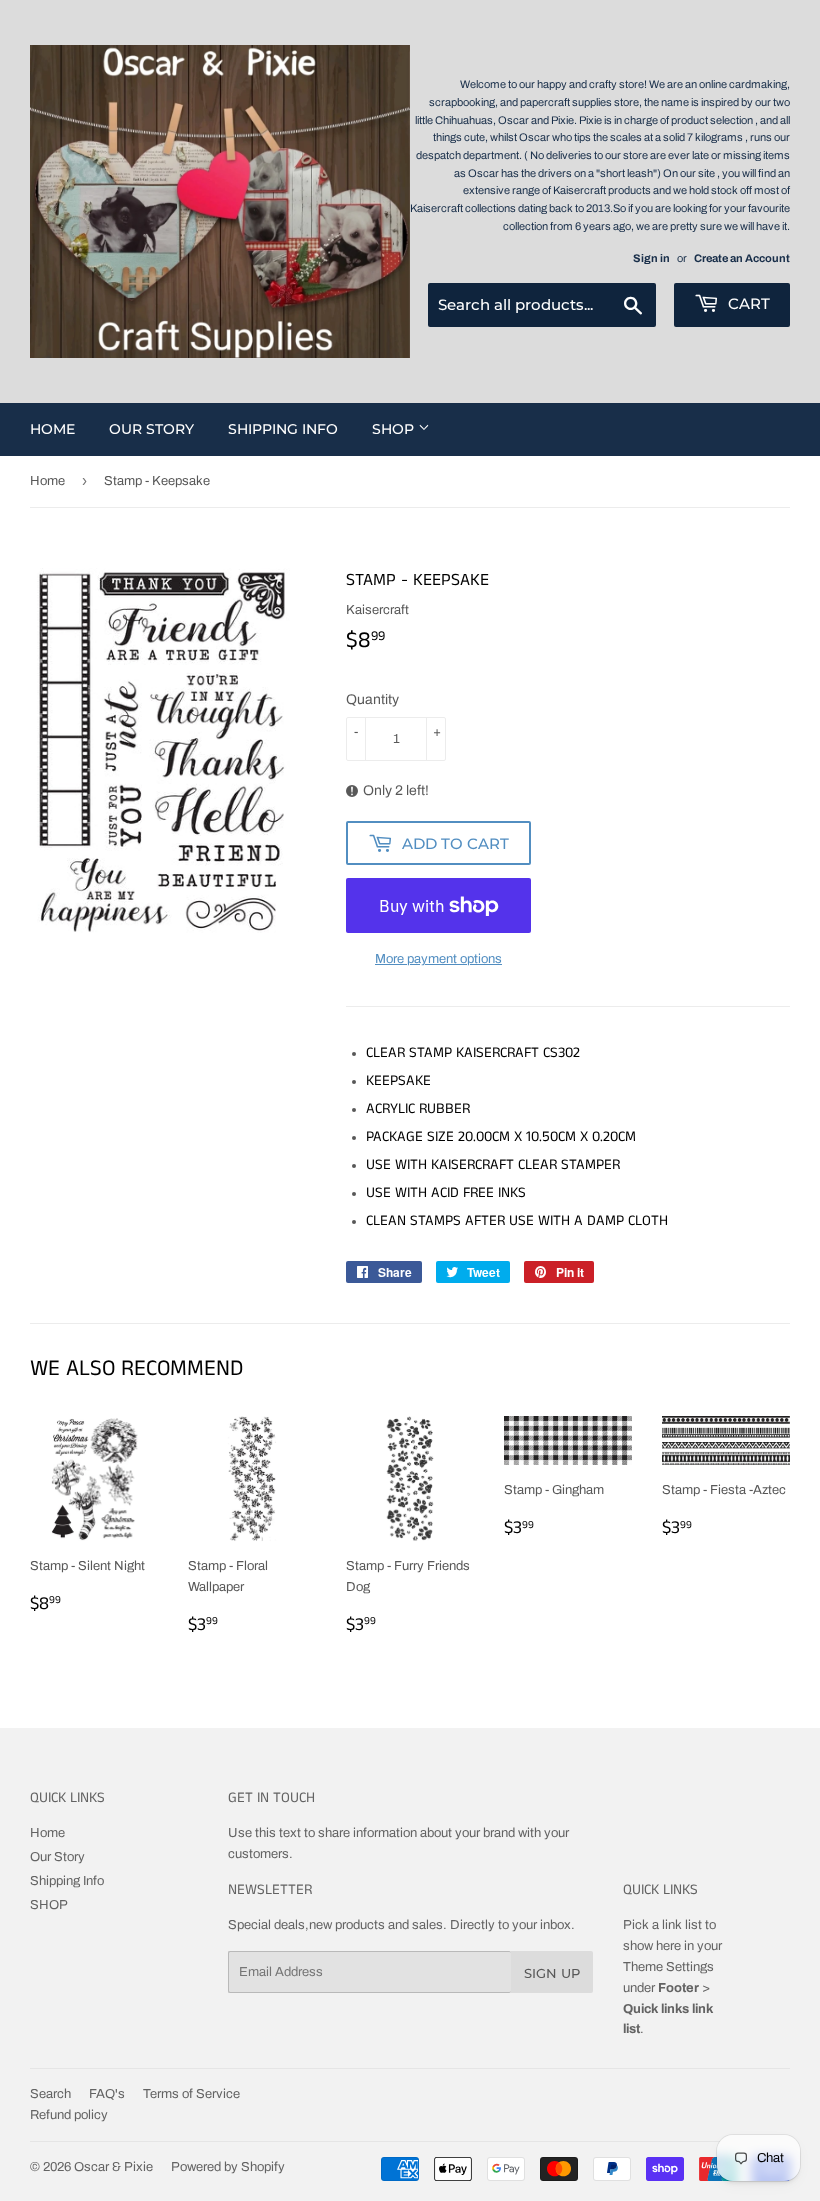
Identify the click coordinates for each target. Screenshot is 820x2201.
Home (52, 429)
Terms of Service (191, 2094)
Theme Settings (668, 1967)
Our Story (151, 429)
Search (50, 2094)
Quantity (372, 699)
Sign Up (552, 1973)
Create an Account (742, 258)
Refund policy (69, 2115)
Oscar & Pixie (113, 2167)
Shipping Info (283, 429)
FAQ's (107, 2094)
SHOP (395, 429)
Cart (747, 303)
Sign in (651, 258)
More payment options (438, 959)
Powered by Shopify (228, 2167)
